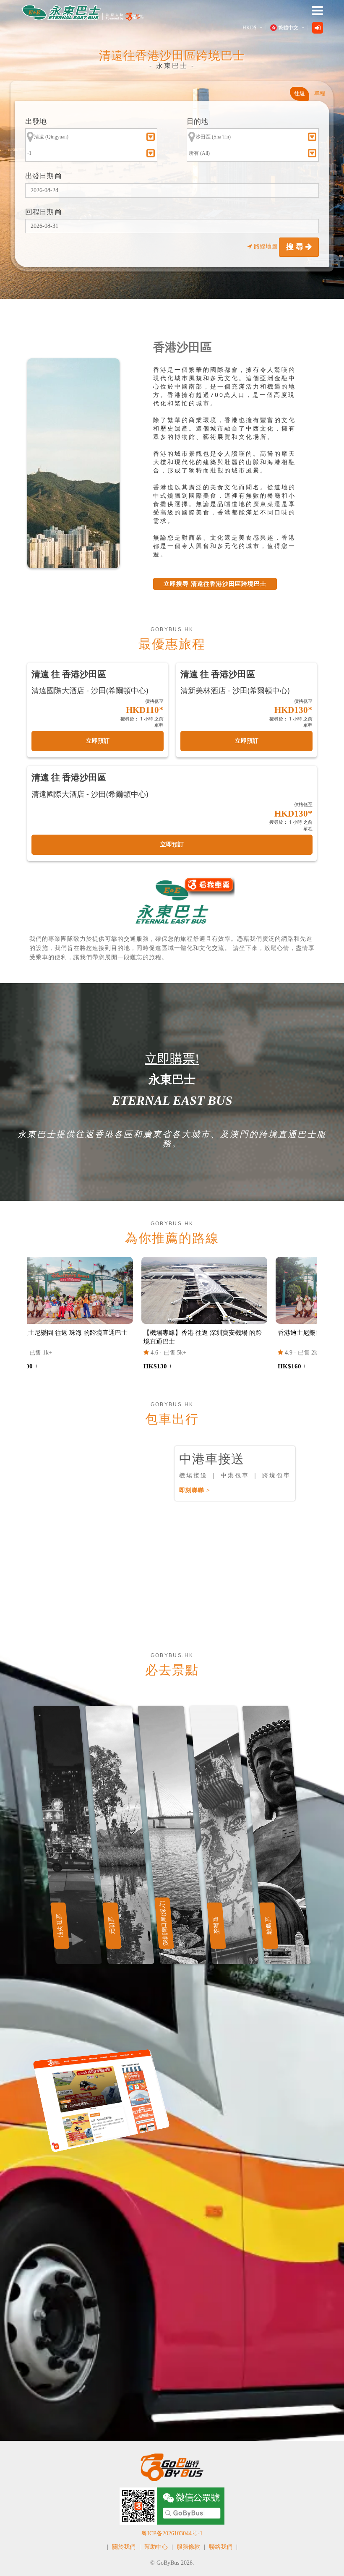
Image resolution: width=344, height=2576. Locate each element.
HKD (249, 28)
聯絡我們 (221, 2547)
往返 (300, 93)
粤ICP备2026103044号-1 (172, 2533)
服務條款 (188, 2547)
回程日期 (40, 212)
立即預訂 (98, 741)
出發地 (36, 121)
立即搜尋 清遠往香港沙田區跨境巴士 (215, 584)
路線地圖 (266, 247)
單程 (320, 93)
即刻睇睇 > (195, 1490)
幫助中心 (156, 2547)
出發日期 (40, 176)
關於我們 (124, 2547)
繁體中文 (288, 28)
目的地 (197, 121)
